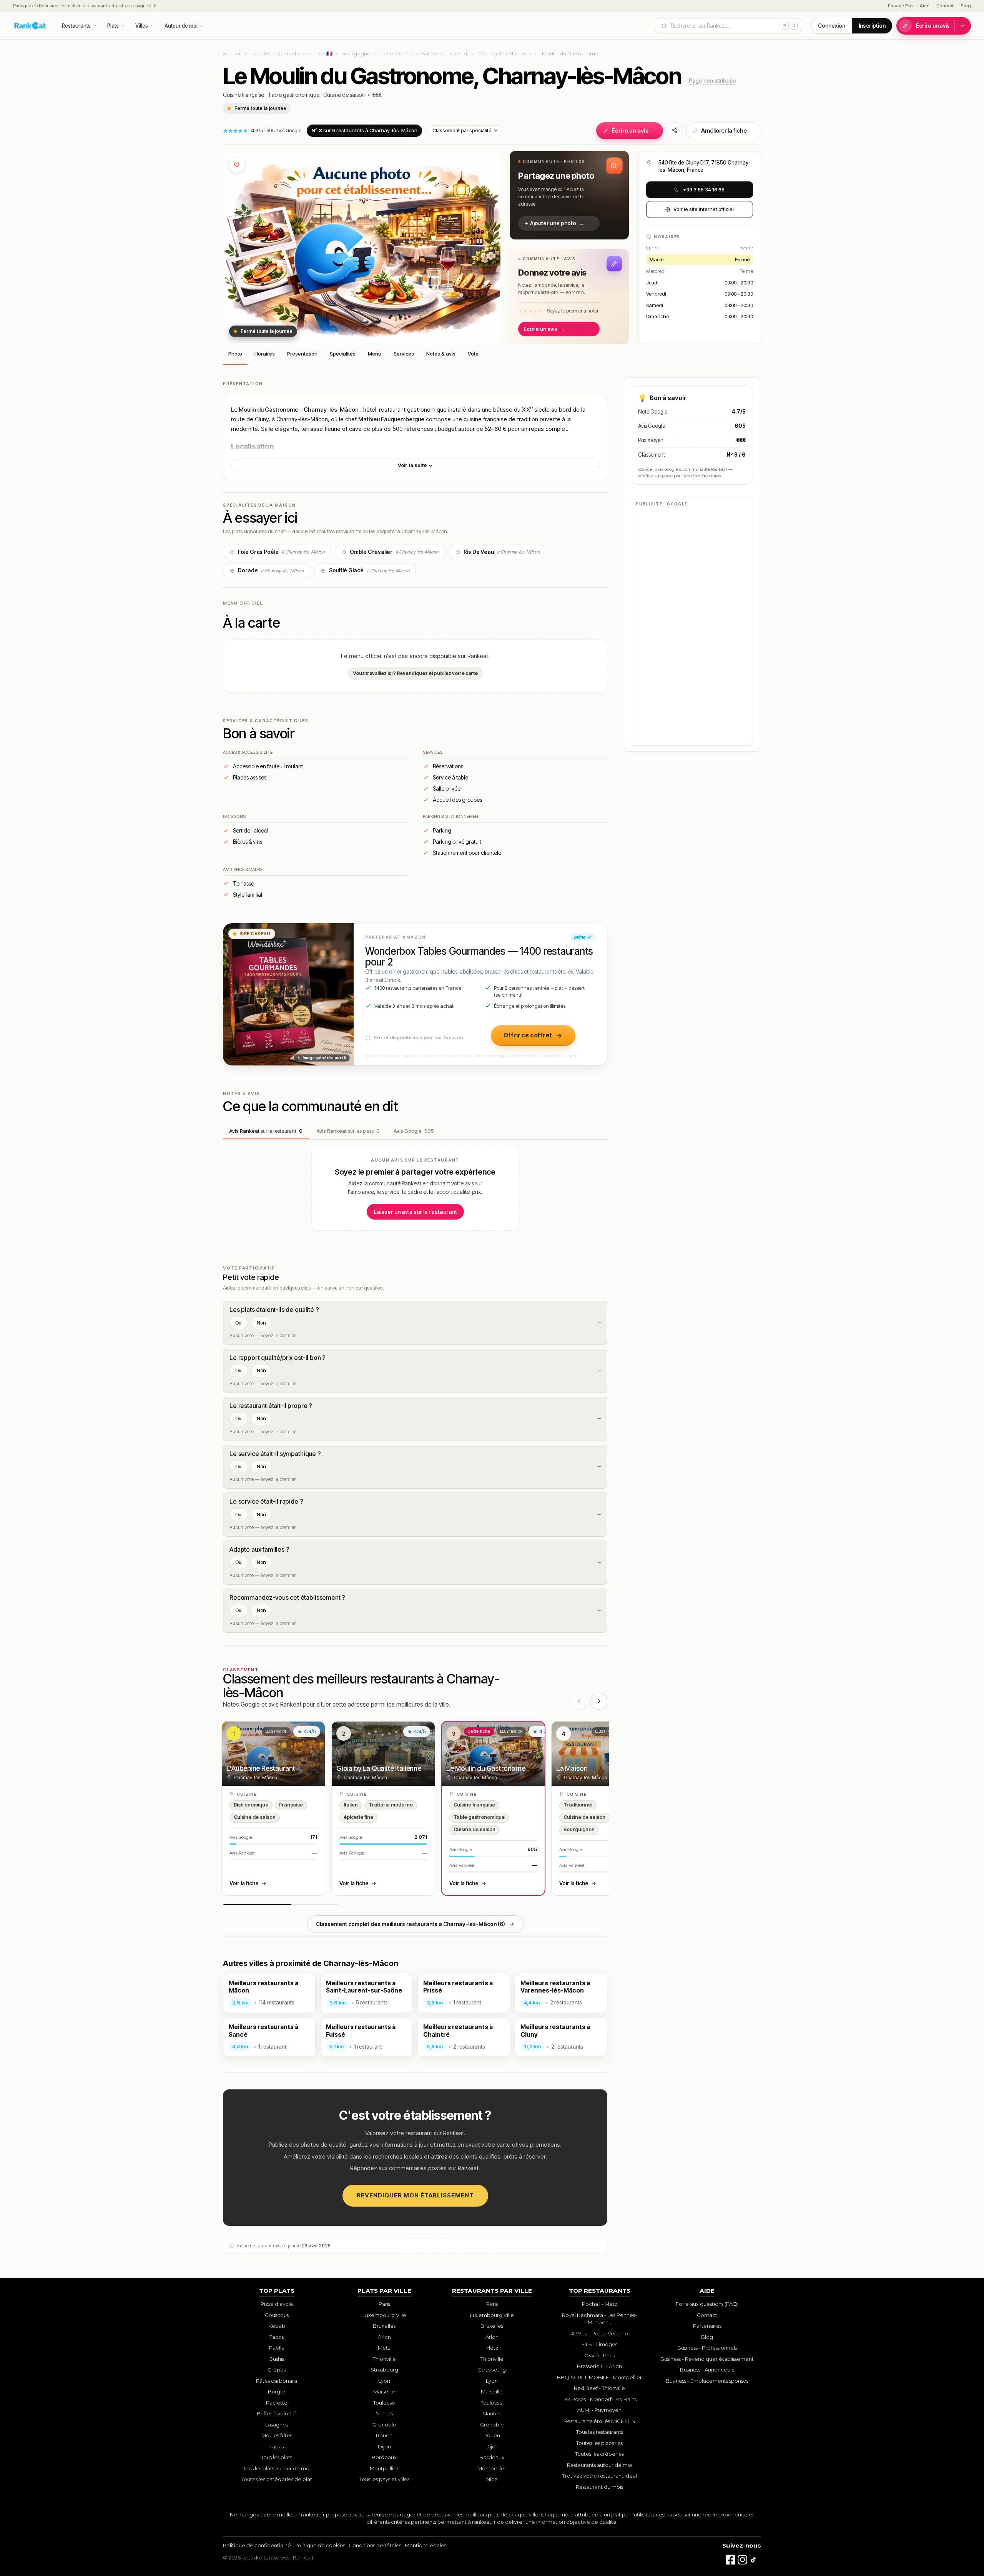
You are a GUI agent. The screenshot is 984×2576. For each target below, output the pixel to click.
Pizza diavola (277, 2304)
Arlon (384, 2337)
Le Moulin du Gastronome (486, 1768)
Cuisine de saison (344, 95)
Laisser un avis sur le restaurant (415, 1212)
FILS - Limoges (599, 2344)
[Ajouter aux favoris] (237, 165)
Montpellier (384, 2468)
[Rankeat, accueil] (30, 26)
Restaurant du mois (599, 2487)
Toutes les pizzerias (599, 2443)
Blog (966, 6)
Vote (473, 354)
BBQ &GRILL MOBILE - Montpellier (599, 2377)
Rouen (384, 2435)
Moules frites (277, 2435)
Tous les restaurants (275, 53)
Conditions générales (375, 2545)
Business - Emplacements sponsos (707, 2381)
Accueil (232, 53)
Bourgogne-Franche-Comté (377, 53)
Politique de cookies (320, 2545)
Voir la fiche (244, 1883)
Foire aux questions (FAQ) (707, 2304)
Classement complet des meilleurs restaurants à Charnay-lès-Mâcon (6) (411, 1924)
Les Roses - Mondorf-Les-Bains (599, 2399)
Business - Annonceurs (707, 2370)
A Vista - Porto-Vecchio (600, 2333)
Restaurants (76, 26)
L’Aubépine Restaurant (261, 1768)
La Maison (572, 1768)
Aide (925, 6)
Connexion (832, 26)
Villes (142, 26)
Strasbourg (384, 2370)
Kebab (277, 2326)
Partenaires (707, 2326)
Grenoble (384, 2425)
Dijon (384, 2446)
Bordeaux (384, 2457)
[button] (569, 195)
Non (261, 1323)
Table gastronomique (294, 95)
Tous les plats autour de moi (277, 2468)
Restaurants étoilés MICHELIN (599, 2421)
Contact (945, 6)
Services (404, 354)
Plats (113, 26)
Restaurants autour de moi (600, 2465)
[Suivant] (599, 1701)
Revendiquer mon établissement (415, 2195)
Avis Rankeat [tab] (266, 1131)
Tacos (277, 2337)
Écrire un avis (933, 26)
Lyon (384, 2381)
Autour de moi (181, 26)
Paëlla (277, 2348)
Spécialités (343, 354)
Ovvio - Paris (599, 2355)
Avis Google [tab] (414, 1131)
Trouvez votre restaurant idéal (600, 2476)
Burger (277, 2392)
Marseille (384, 2392)
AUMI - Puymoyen (599, 2410)
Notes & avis (441, 354)
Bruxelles (384, 2326)
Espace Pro (900, 6)
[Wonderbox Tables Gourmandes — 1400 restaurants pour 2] (288, 994)
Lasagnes (277, 2425)
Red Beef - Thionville (599, 2388)
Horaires (265, 354)
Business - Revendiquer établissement (707, 2359)
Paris (384, 2304)
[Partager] (675, 131)
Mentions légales (426, 2545)
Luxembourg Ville (384, 2315)
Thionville (384, 2359)
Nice (492, 2479)
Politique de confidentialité (257, 2545)
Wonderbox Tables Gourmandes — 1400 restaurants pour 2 (479, 956)
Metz (384, 2348)
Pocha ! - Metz (600, 2304)
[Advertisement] (692, 625)
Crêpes (277, 2370)
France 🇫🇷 (320, 53)
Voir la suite (413, 465)
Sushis (277, 2359)
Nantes (384, 2413)
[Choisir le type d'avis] (963, 26)
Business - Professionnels (707, 2348)
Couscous (277, 2315)
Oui (239, 1323)
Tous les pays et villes (384, 2479)
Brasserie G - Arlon (599, 2366)
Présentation (302, 354)
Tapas (277, 2446)
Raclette (277, 2403)
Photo (235, 354)
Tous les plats (277, 2457)
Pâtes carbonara (277, 2381)
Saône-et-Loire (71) (445, 53)
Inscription (872, 26)
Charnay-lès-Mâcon (502, 53)
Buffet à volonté (277, 2413)
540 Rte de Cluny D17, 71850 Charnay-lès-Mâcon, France (705, 166)
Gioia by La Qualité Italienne (379, 1768)
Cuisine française (244, 95)
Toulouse (384, 2403)
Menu (375, 354)
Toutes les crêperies (599, 2454)
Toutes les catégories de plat (277, 2479)
